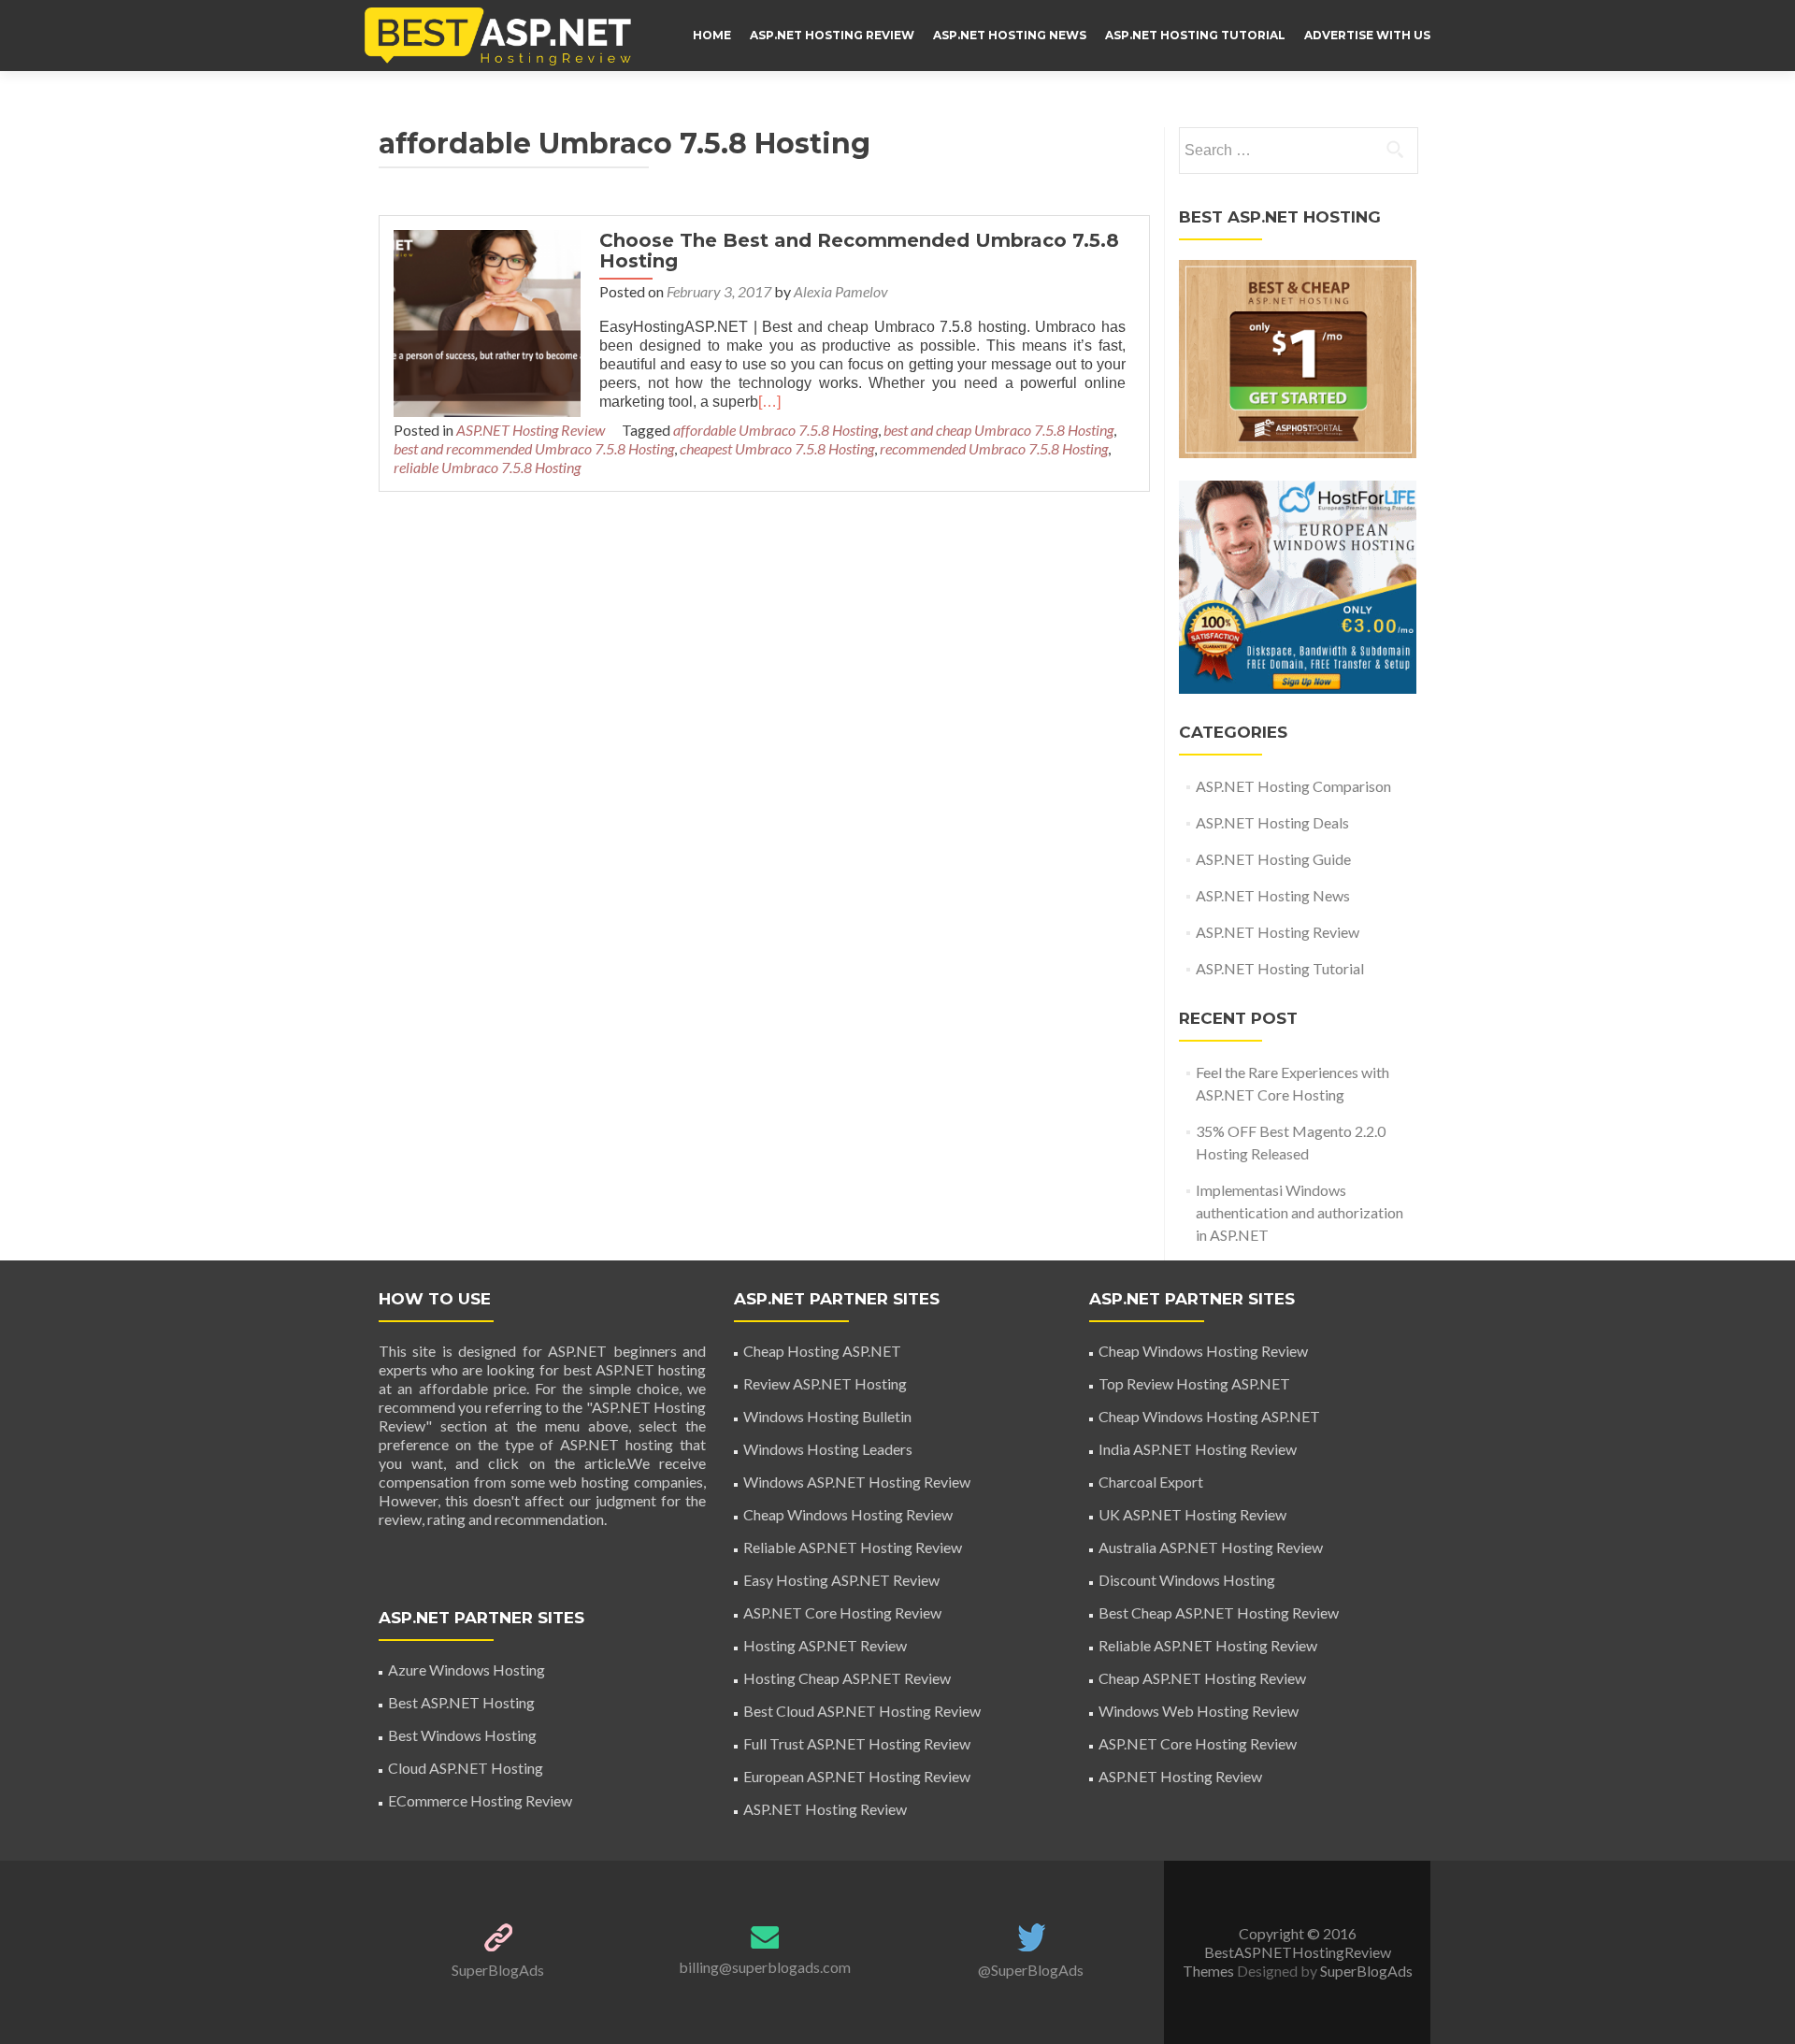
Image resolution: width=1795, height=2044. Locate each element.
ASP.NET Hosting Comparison (1293, 786)
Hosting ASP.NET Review (825, 1645)
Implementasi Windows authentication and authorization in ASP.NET (1300, 1212)
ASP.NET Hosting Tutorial (1195, 35)
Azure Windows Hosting (467, 1670)
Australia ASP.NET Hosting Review (1211, 1547)
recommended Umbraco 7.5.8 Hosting (994, 448)
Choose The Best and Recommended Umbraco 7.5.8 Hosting (859, 251)
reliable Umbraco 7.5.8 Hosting (487, 467)
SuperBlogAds (498, 1970)
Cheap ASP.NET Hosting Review (1202, 1678)
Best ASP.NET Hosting (461, 1702)
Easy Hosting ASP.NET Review (841, 1580)
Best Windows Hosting (462, 1735)
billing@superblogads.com (765, 1967)
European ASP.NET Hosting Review (857, 1776)
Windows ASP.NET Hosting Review (857, 1482)
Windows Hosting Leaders (828, 1449)
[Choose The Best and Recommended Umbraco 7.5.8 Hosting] (487, 321)
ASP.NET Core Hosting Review (842, 1612)
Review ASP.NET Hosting (825, 1383)
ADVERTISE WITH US (1367, 35)
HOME (712, 35)
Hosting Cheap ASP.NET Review (847, 1678)
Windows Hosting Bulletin (827, 1416)
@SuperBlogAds (1031, 1970)
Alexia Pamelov (841, 291)
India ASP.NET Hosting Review (1198, 1449)
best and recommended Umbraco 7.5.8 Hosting (534, 448)
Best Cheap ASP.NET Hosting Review (1219, 1612)
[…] (769, 402)
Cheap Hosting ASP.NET (822, 1351)
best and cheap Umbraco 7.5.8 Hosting (998, 430)
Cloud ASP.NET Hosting (466, 1768)
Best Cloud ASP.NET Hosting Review (862, 1711)
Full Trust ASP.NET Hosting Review (857, 1743)
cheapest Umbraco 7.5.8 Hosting (777, 448)
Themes (1210, 1971)
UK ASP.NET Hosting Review (1192, 1514)
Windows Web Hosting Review (1199, 1711)
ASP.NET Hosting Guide (1273, 859)
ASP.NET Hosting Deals (1272, 822)
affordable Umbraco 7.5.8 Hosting (775, 430)
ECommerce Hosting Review (480, 1800)
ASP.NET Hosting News (1010, 35)
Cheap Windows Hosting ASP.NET (1209, 1416)
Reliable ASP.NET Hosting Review (853, 1547)
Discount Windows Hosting (1187, 1580)
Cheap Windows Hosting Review (848, 1514)
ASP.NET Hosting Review (832, 35)
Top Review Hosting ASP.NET (1194, 1383)
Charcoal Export (1151, 1482)
